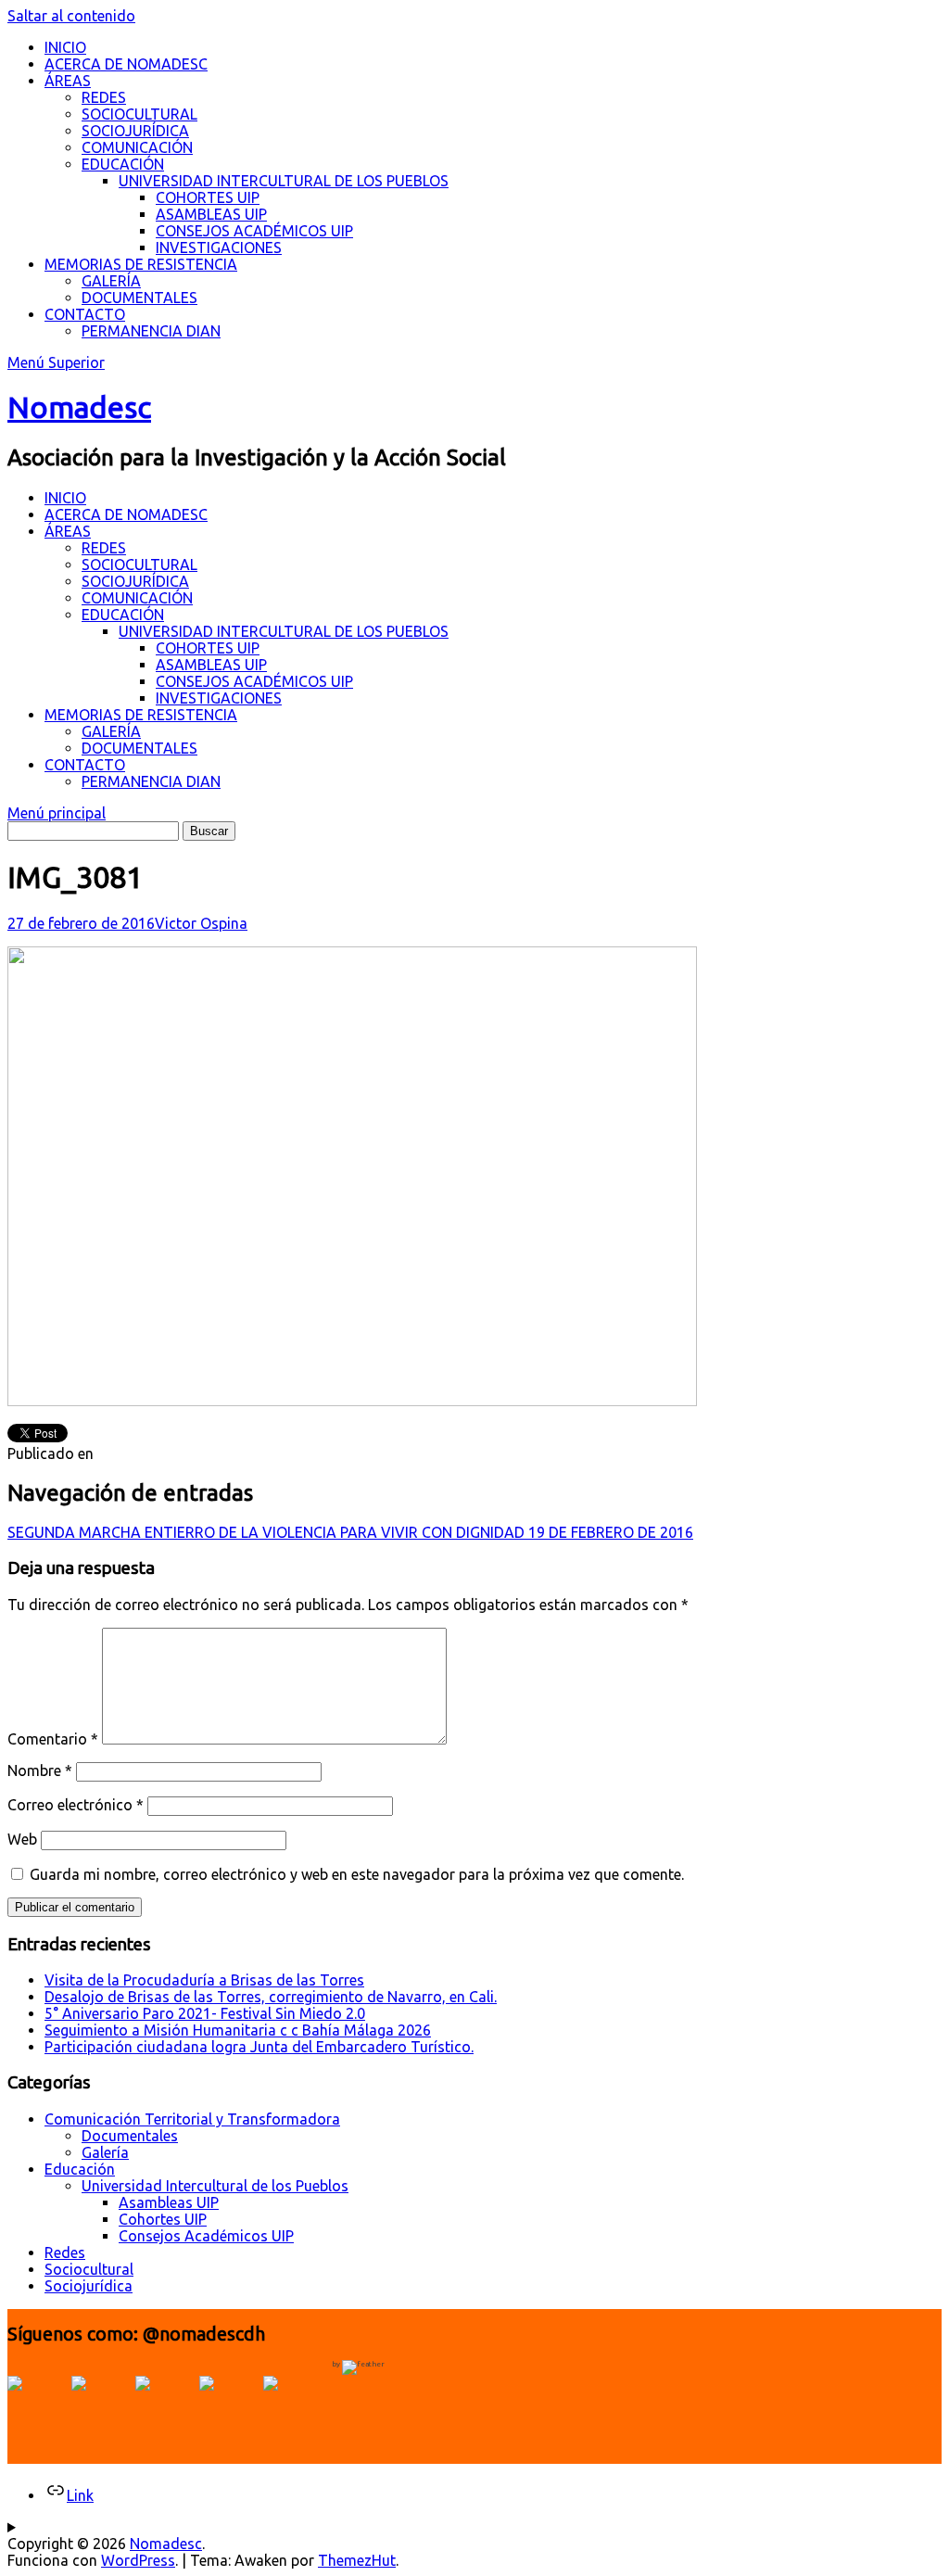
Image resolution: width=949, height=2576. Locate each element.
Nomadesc (79, 407)
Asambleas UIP (169, 2202)
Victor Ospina (201, 923)
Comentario (53, 1739)
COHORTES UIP (208, 197)
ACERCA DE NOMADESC (126, 64)
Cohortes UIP (163, 2219)
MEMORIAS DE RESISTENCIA (141, 264)
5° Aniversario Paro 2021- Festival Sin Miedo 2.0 (205, 2013)
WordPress (138, 2560)
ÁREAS (68, 81)
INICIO (65, 47)
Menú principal (57, 813)
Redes (65, 2252)
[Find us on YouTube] (165, 2405)
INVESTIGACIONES (219, 247)
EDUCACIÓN (123, 164)
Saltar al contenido (71, 16)
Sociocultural (89, 2269)
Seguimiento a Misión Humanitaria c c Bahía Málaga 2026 (238, 2030)
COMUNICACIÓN (137, 147)
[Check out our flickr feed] (293, 2405)
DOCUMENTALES (139, 298)
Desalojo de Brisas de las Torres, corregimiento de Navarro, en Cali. (271, 1997)
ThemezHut (357, 2560)
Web (22, 1839)
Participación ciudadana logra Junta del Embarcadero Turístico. (259, 2047)
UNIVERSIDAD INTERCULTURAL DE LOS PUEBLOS (284, 181)
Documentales (130, 2136)
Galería (105, 2152)
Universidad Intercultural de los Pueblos (215, 2186)
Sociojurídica (89, 2286)
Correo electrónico (76, 1805)
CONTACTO (85, 314)
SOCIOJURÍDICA (135, 131)
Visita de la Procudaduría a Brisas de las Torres (204, 1980)
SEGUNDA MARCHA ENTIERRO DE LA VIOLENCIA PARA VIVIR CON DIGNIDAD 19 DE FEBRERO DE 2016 (350, 1532)
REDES (104, 97)
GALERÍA (111, 281)
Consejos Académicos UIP (206, 2236)
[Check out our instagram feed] (229, 2405)
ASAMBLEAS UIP (211, 214)
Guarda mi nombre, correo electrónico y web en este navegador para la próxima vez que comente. (357, 1874)
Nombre (40, 1770)
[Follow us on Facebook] (37, 2405)
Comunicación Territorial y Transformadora (192, 2119)
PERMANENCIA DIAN (151, 331)
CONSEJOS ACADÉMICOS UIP (254, 231)
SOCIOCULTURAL (139, 114)
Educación (80, 2169)
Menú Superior (56, 362)
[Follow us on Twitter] (101, 2405)
